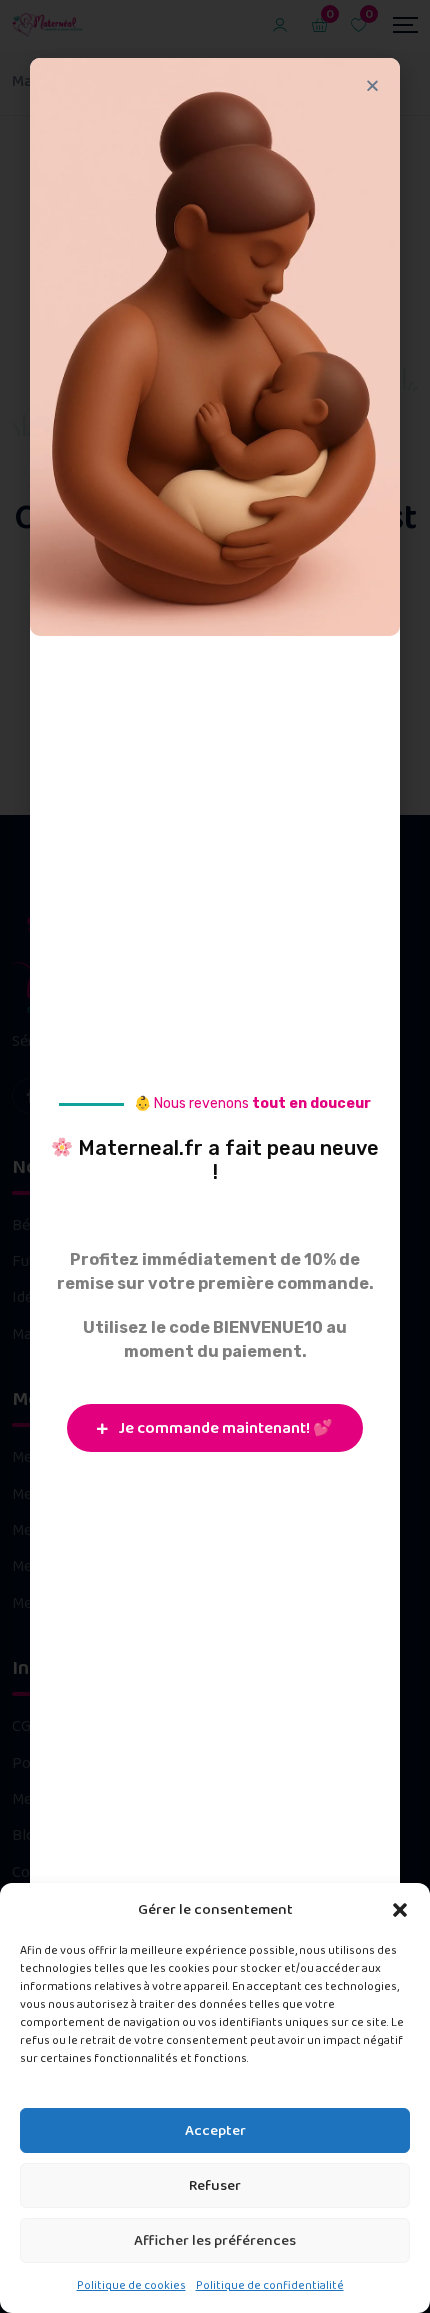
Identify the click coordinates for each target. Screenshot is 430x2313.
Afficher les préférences (215, 2241)
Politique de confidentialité (270, 2285)
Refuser (215, 2186)
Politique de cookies (131, 2285)
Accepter (215, 2131)
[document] (215, 1156)
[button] (400, 1910)
